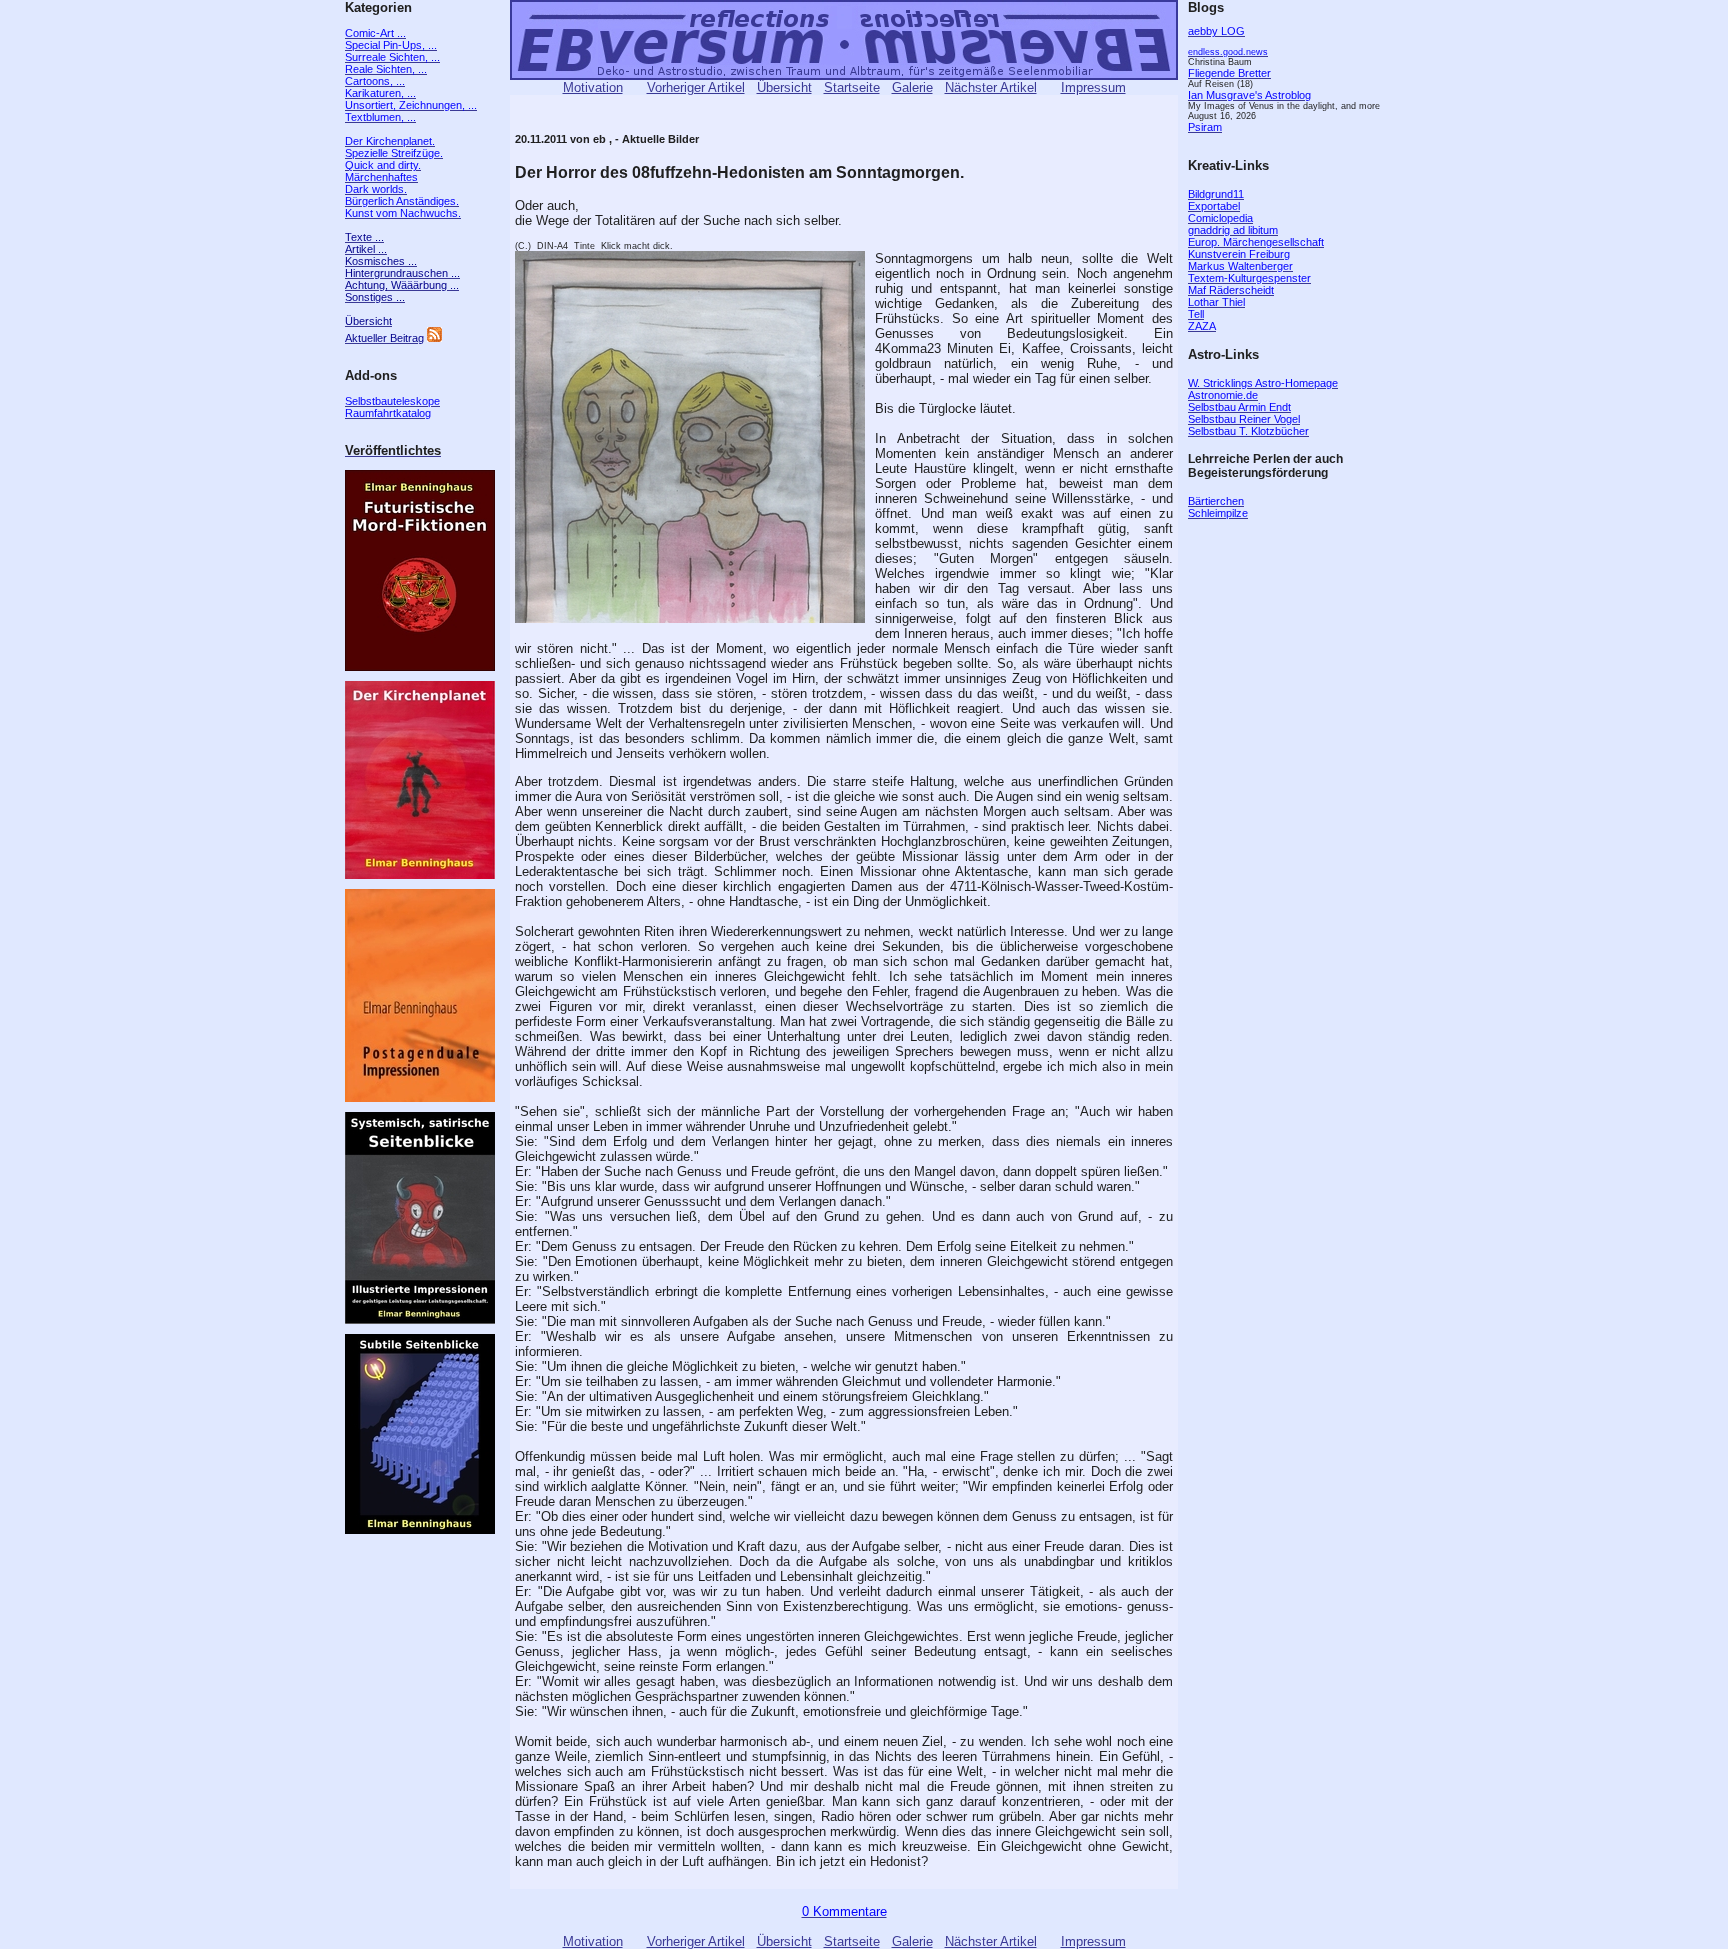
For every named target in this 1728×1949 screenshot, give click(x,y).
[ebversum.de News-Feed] (434, 338)
